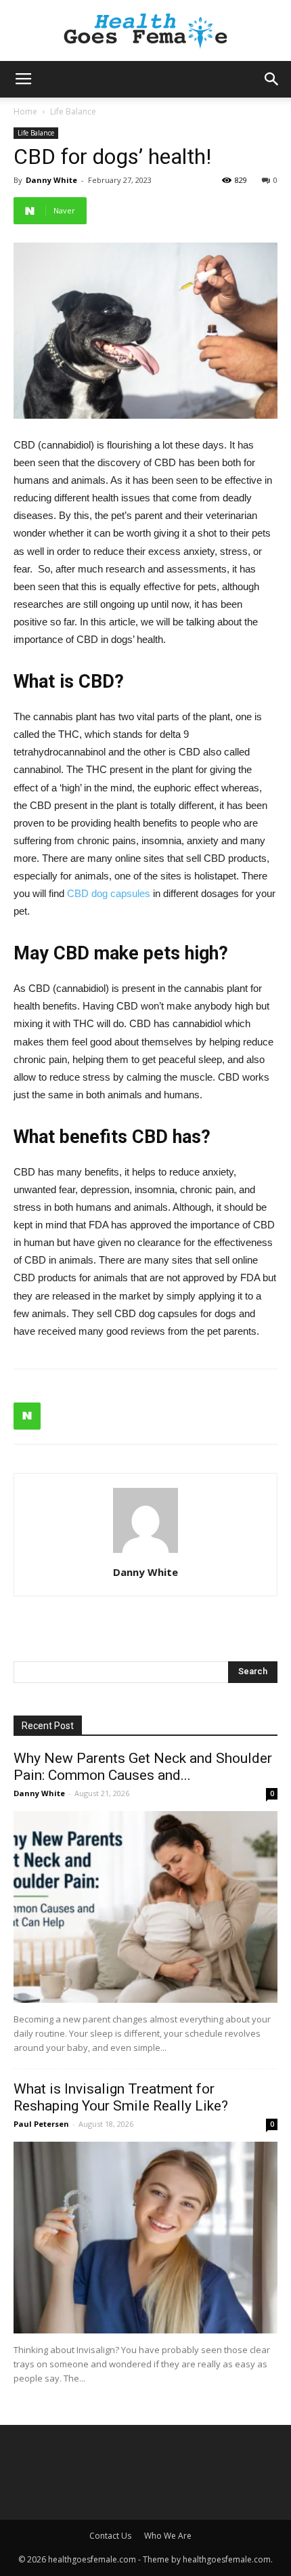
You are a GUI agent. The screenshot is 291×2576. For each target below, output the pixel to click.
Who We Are (168, 2536)
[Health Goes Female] (145, 32)
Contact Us (110, 2536)
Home (25, 111)
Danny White (51, 180)
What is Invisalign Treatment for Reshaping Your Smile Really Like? (121, 2097)
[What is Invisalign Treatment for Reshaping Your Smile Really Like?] (145, 2238)
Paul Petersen (41, 2124)
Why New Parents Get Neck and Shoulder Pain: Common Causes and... (143, 1767)
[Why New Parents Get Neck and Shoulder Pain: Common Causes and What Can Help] (145, 1907)
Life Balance (73, 111)
